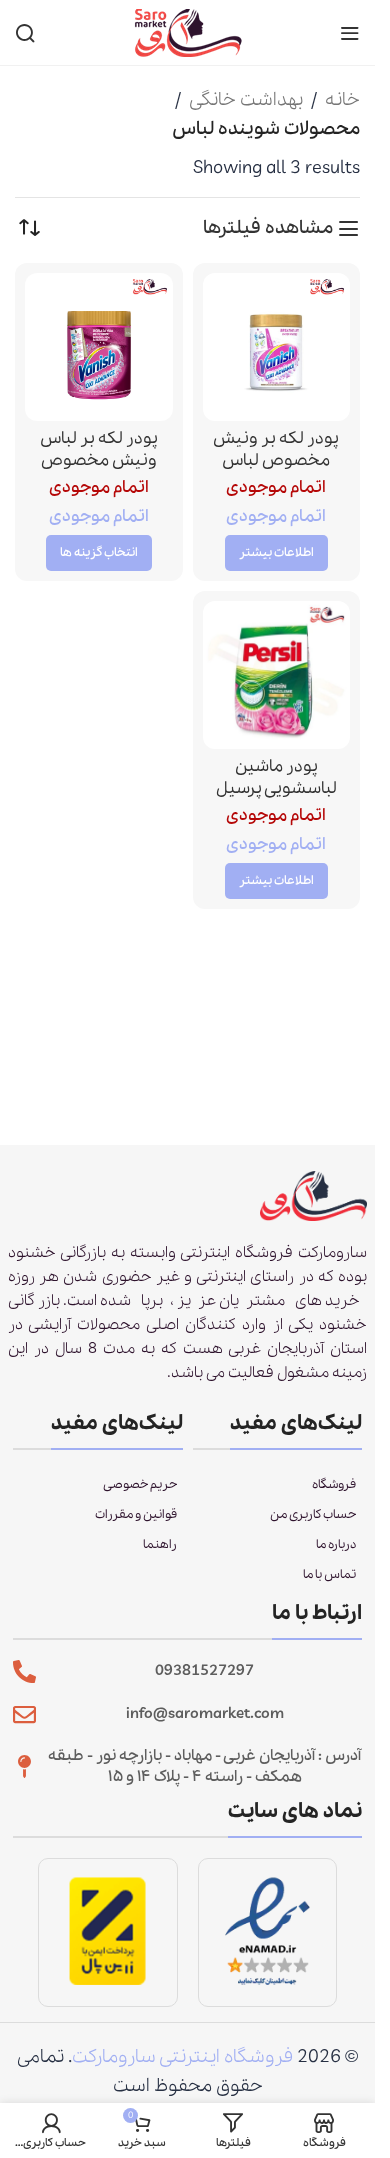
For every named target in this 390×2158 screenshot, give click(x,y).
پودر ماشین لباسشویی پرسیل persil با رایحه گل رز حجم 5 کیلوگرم (276, 800)
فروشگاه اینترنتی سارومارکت (182, 2057)
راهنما (160, 1544)
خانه (342, 100)
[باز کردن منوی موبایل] (350, 33)
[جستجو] (25, 33)
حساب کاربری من (313, 1514)
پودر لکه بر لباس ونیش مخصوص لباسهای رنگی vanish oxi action (99, 472)
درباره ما (336, 1544)
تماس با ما (329, 1574)
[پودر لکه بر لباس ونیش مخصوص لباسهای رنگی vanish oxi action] (99, 347)
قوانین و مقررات (136, 1514)
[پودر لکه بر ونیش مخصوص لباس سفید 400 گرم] (277, 347)
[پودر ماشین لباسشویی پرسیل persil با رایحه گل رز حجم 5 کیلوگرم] (277, 675)
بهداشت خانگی (246, 100)
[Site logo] (188, 31)
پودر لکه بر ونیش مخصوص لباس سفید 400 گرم (276, 461)
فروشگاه (334, 1484)
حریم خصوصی (140, 1484)
